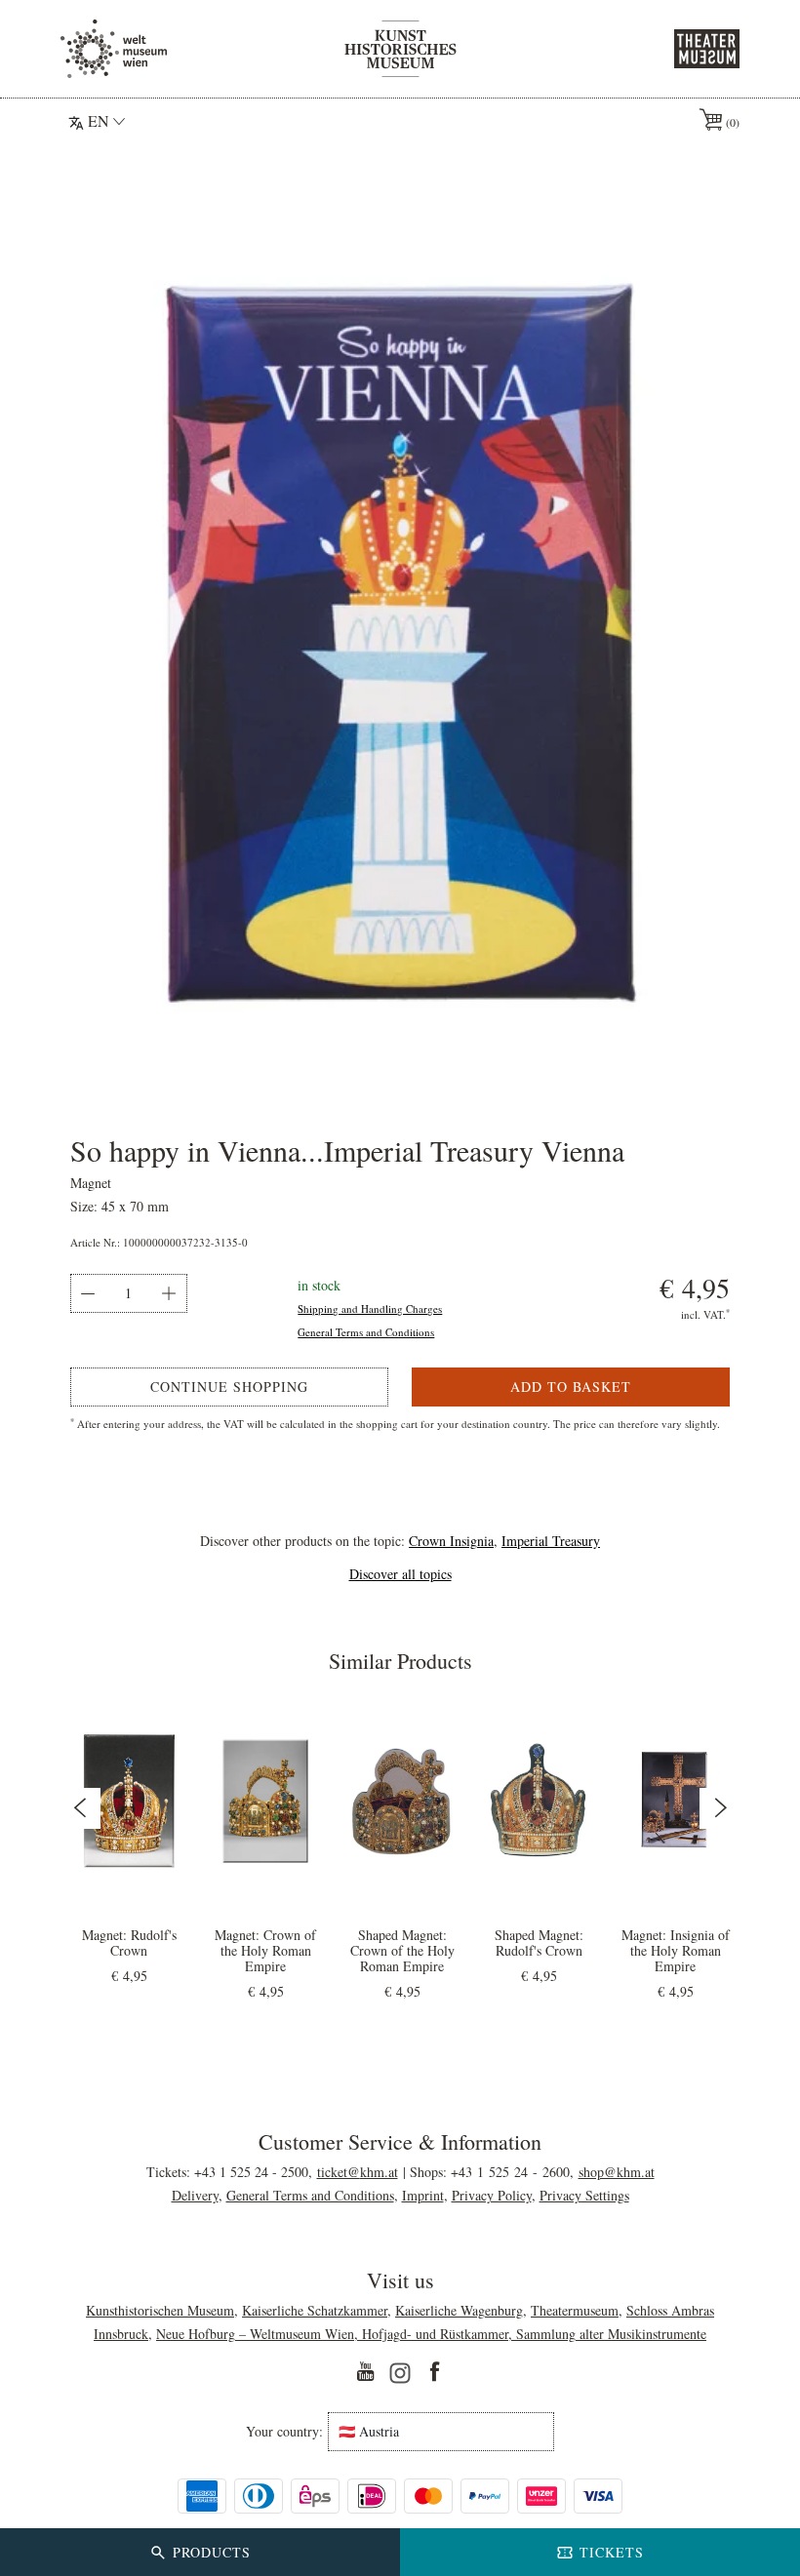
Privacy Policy (492, 2195)
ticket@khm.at (358, 2172)
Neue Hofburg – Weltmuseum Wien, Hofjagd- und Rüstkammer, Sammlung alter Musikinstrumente (431, 2334)
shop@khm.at (617, 2172)
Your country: (284, 2432)
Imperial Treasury (551, 1541)
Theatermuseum (575, 2310)
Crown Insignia (451, 1541)
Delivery (195, 2195)
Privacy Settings (584, 2195)
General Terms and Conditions (366, 1332)
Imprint (423, 2195)
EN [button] (99, 120)
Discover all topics (400, 1574)
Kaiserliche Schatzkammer (315, 2310)
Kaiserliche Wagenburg (459, 2310)
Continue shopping (229, 1387)
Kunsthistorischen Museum (160, 2310)
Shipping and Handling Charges (370, 1308)
